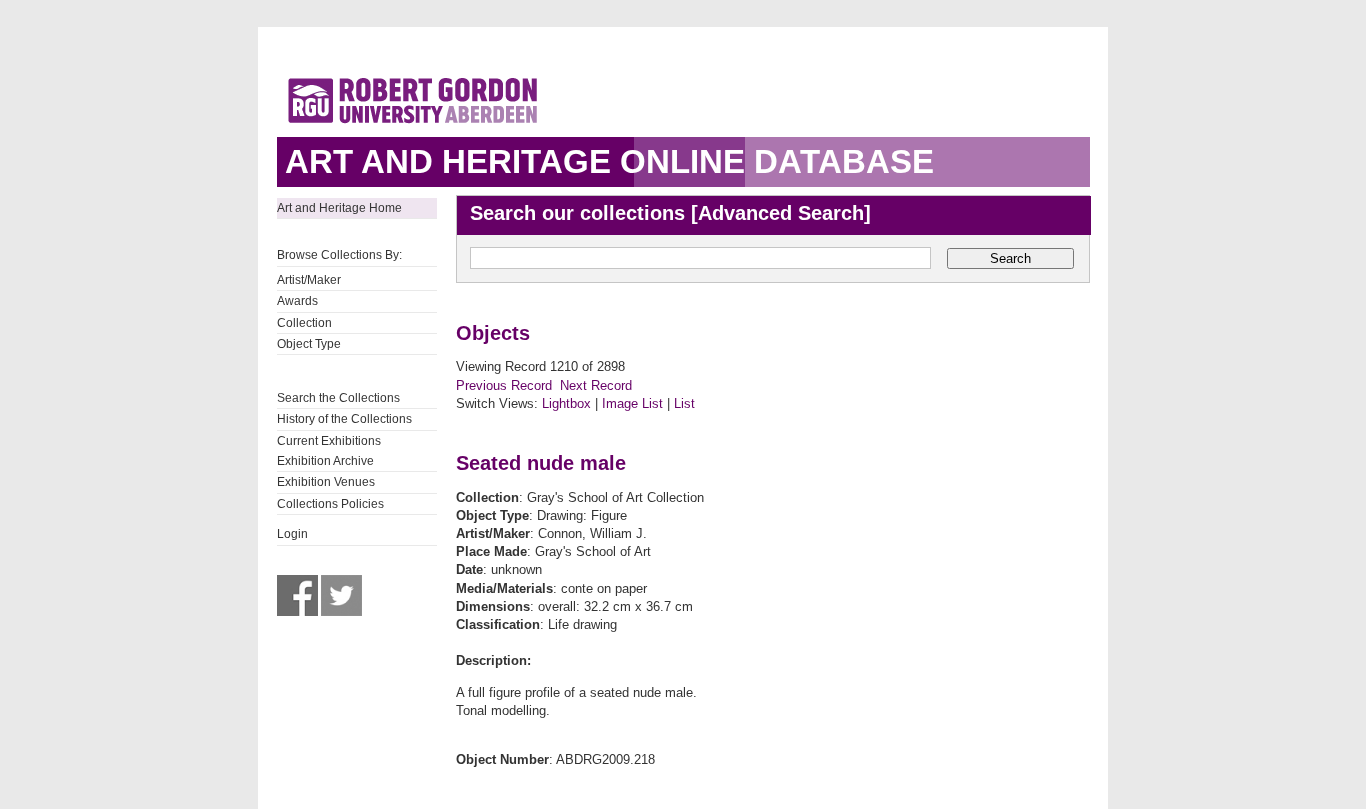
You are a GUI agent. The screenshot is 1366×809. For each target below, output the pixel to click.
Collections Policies (330, 504)
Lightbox (566, 403)
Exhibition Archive (325, 461)
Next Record (596, 385)
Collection (304, 323)
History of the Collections (344, 419)
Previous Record (504, 385)
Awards (297, 301)
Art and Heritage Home (339, 208)
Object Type (309, 344)
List (684, 403)
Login (292, 534)
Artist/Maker (309, 280)
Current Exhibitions (329, 441)
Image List (632, 403)
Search (1010, 258)
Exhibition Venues (326, 482)
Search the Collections (338, 398)
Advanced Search (781, 213)
